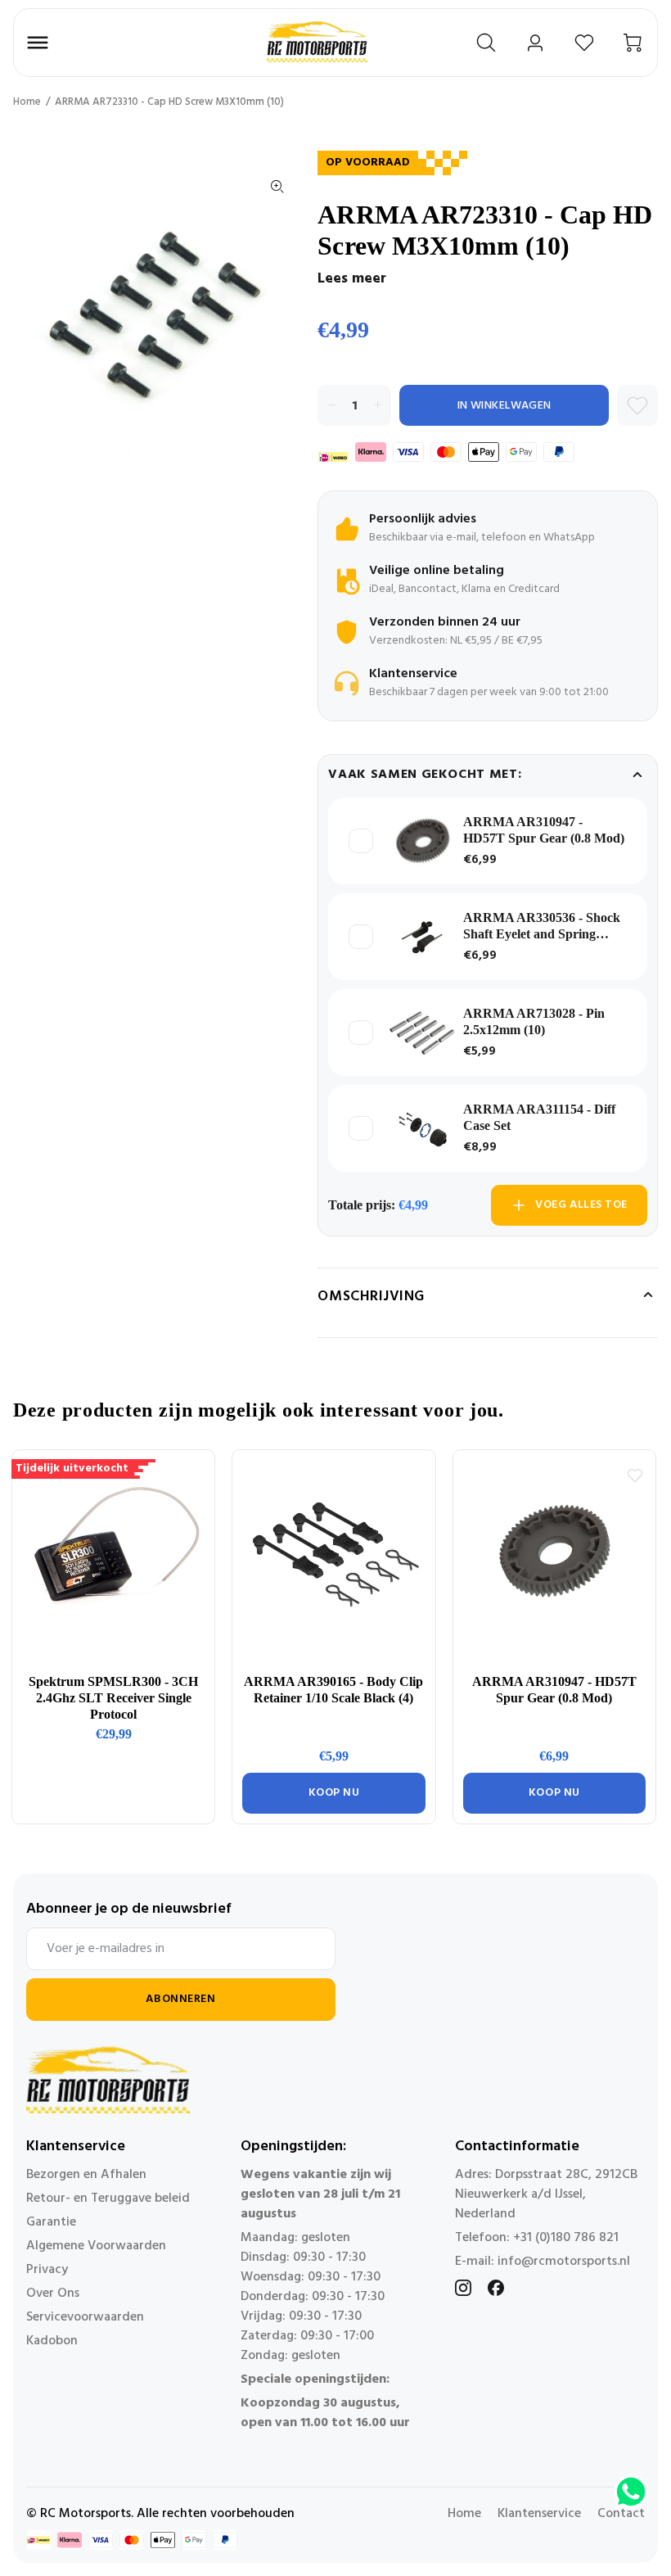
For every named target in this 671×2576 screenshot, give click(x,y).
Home (27, 102)
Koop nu (334, 1793)
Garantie (51, 2222)
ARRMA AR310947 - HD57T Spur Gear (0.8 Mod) (544, 830)
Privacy (47, 2270)
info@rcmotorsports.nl (564, 2262)
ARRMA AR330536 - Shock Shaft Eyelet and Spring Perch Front (542, 926)
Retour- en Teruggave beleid (108, 2199)
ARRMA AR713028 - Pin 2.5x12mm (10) (534, 1021)
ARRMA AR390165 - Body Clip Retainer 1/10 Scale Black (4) (333, 1690)
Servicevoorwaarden (85, 2317)
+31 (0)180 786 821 (566, 2238)
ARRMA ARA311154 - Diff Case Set (539, 1117)
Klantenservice (539, 2514)
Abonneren (180, 1999)
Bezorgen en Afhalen (86, 2175)
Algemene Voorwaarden (96, 2246)
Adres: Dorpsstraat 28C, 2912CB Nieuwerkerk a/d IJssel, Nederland (546, 2194)
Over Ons (53, 2294)
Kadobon (52, 2341)
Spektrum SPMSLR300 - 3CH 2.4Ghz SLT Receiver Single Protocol (113, 1698)
